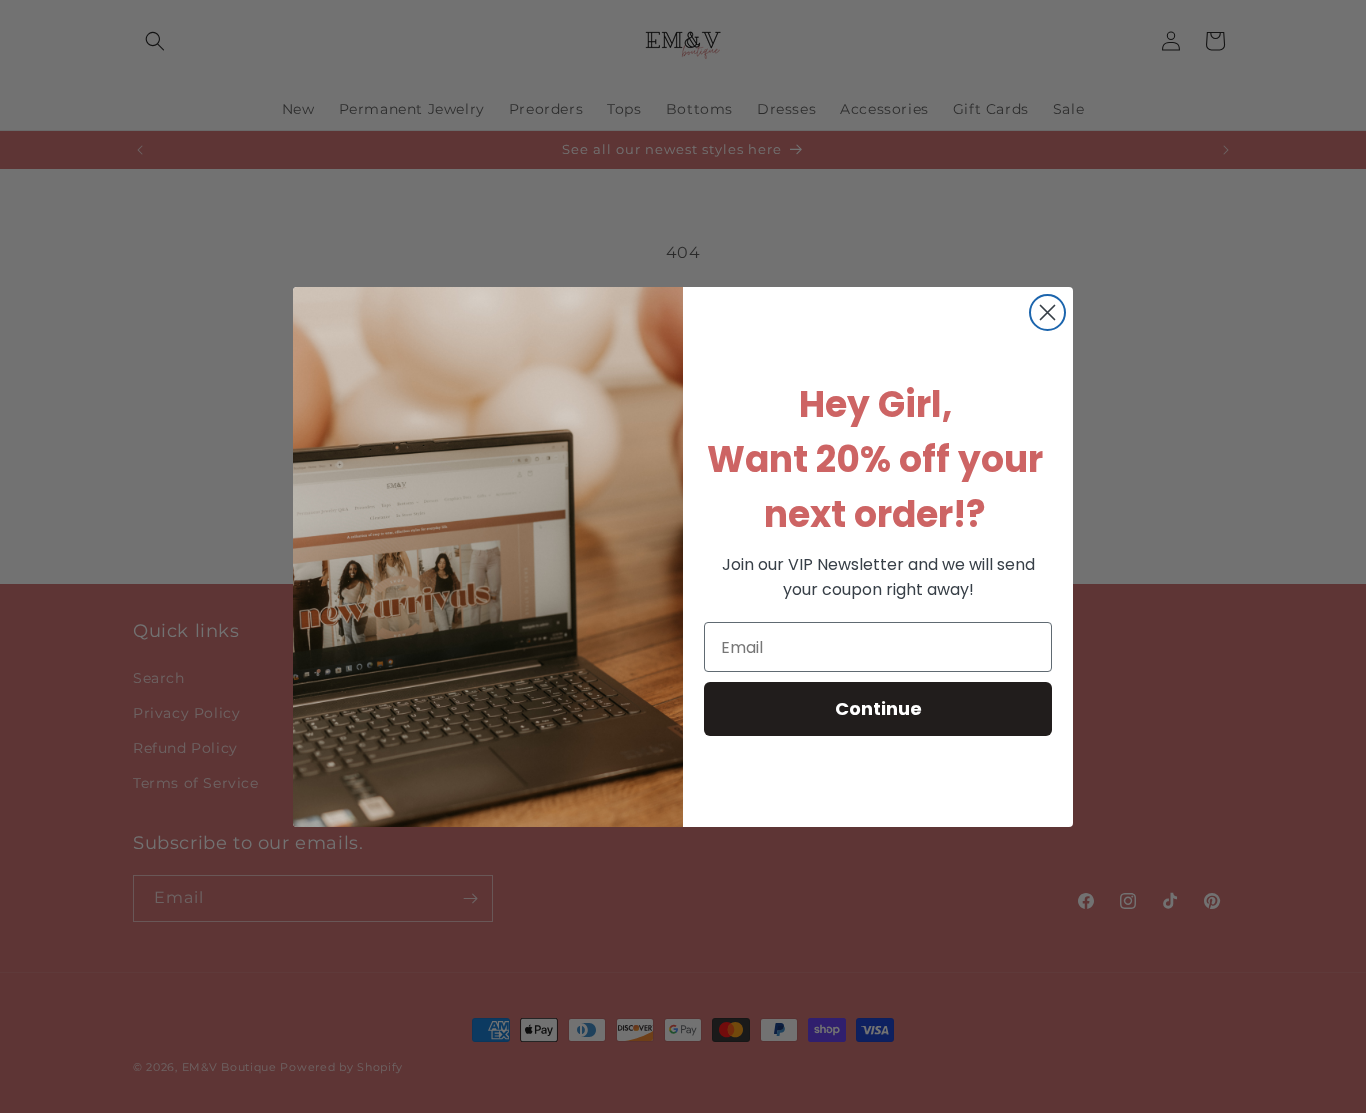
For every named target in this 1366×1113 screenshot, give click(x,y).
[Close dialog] (1047, 312)
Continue (878, 708)
